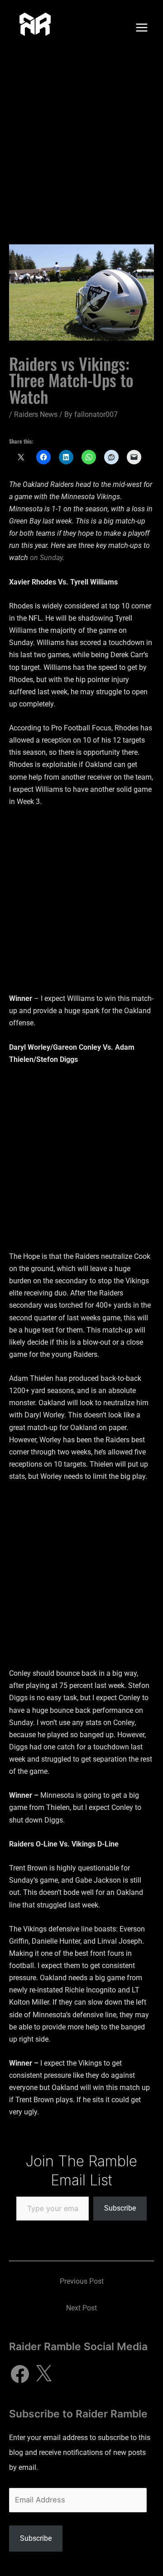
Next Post (81, 2308)
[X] (43, 2374)
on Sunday (46, 558)
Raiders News (36, 414)
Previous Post (82, 2281)
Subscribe (120, 2208)
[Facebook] (20, 2374)
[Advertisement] (81, 141)
